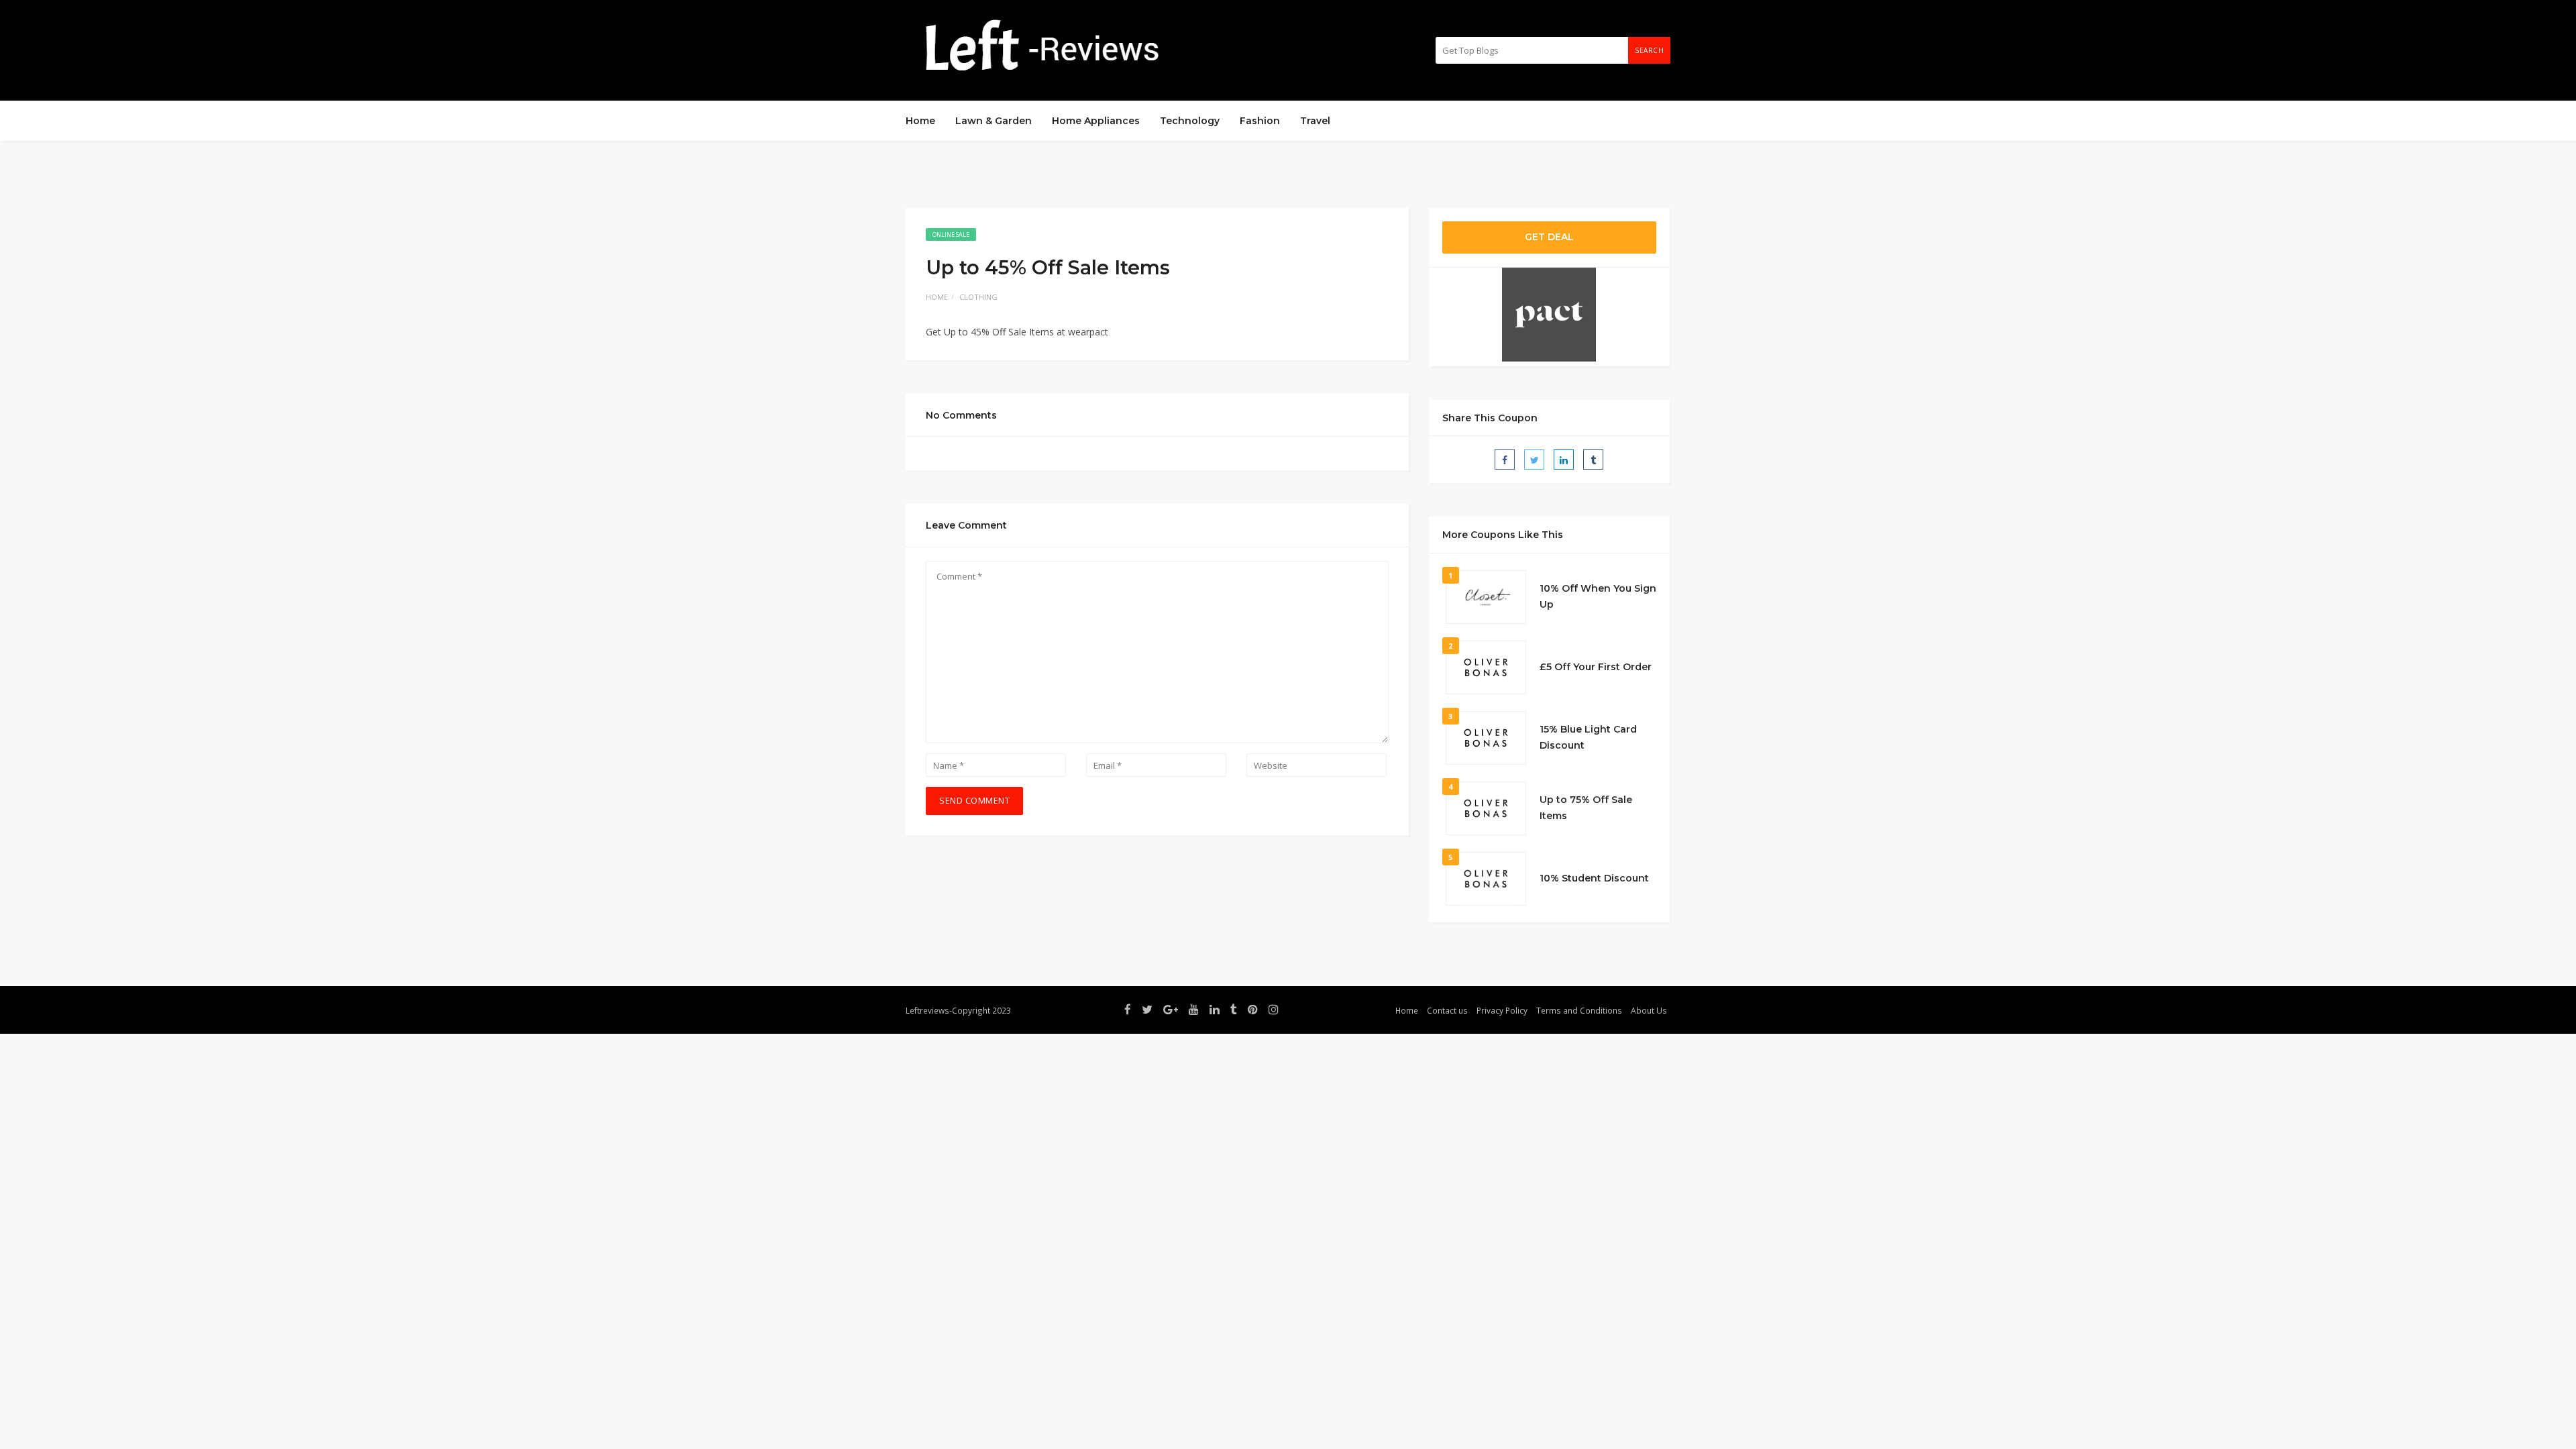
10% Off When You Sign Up (1598, 596)
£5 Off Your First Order (1596, 667)
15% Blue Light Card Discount (1588, 737)
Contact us (1447, 1010)
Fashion (1260, 121)
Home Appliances (1096, 121)
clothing (978, 297)
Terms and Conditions (1579, 1010)
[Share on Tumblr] (1593, 460)
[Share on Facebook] (1505, 460)
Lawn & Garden (994, 121)
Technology (1190, 121)
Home (920, 121)
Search (1649, 50)
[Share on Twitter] (1534, 460)
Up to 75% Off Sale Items (1586, 808)
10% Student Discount (1594, 878)
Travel (1315, 121)
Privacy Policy (1502, 1010)
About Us (1649, 1010)
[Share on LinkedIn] (1564, 460)
